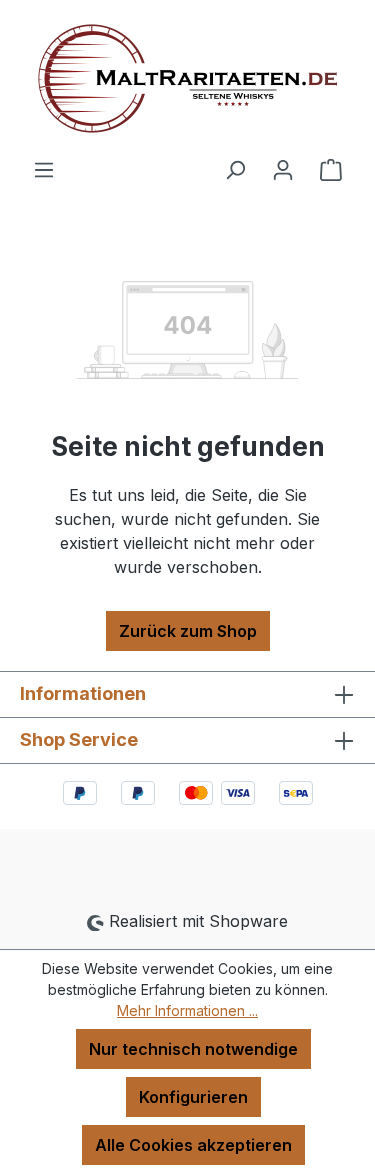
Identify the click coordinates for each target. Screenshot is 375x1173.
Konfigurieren (193, 1097)
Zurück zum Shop (188, 631)
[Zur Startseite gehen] (187, 78)
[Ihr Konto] (283, 169)
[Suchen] (235, 169)
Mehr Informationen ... (187, 1010)
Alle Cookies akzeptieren (193, 1145)
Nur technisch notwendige (193, 1049)
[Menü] (44, 169)
